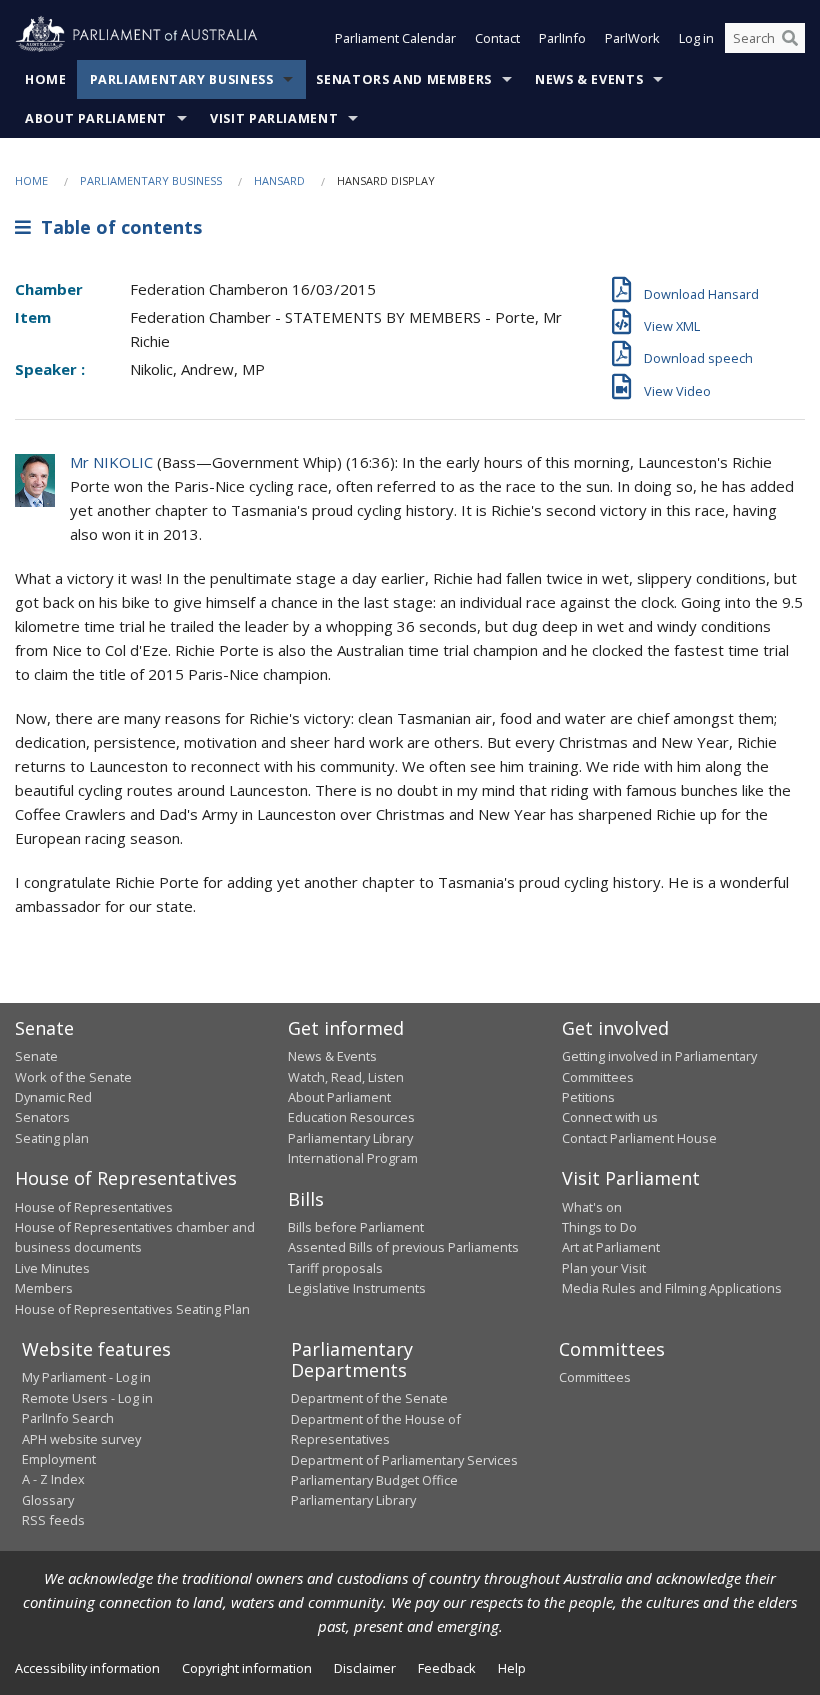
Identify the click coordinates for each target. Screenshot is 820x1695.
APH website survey (81, 1439)
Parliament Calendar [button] (395, 38)
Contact (497, 38)
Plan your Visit (604, 1268)
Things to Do (599, 1227)
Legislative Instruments (357, 1288)
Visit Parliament (274, 118)
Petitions (588, 1097)
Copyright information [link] (247, 1668)
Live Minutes (52, 1268)
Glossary (48, 1500)
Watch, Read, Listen (346, 1077)
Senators (42, 1117)
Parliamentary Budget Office (374, 1480)
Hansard (279, 180)
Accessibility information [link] (87, 1668)
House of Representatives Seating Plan (132, 1309)
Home (46, 79)
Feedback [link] (447, 1668)
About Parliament (96, 118)
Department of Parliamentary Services (404, 1460)
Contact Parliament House (639, 1138)
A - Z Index (53, 1479)
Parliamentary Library (350, 1138)
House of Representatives (94, 1207)
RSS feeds (53, 1520)
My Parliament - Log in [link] (86, 1377)
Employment (59, 1459)
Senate (36, 1056)
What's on (592, 1207)
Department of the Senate (369, 1398)
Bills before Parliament (356, 1227)
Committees (595, 1377)
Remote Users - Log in (87, 1398)
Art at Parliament (611, 1247)
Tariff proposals (335, 1268)
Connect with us (610, 1117)
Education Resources (351, 1117)
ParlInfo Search (68, 1418)
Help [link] (512, 1668)
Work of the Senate (73, 1077)
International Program (353, 1158)
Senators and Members (404, 79)
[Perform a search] (790, 38)
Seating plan (52, 1138)
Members (44, 1288)
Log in (696, 38)
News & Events (589, 79)
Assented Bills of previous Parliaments (403, 1247)
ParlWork (632, 38)
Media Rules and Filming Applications (672, 1288)
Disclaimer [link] (365, 1668)
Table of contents (116, 227)
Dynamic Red (53, 1097)
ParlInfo (562, 38)
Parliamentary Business (182, 79)
